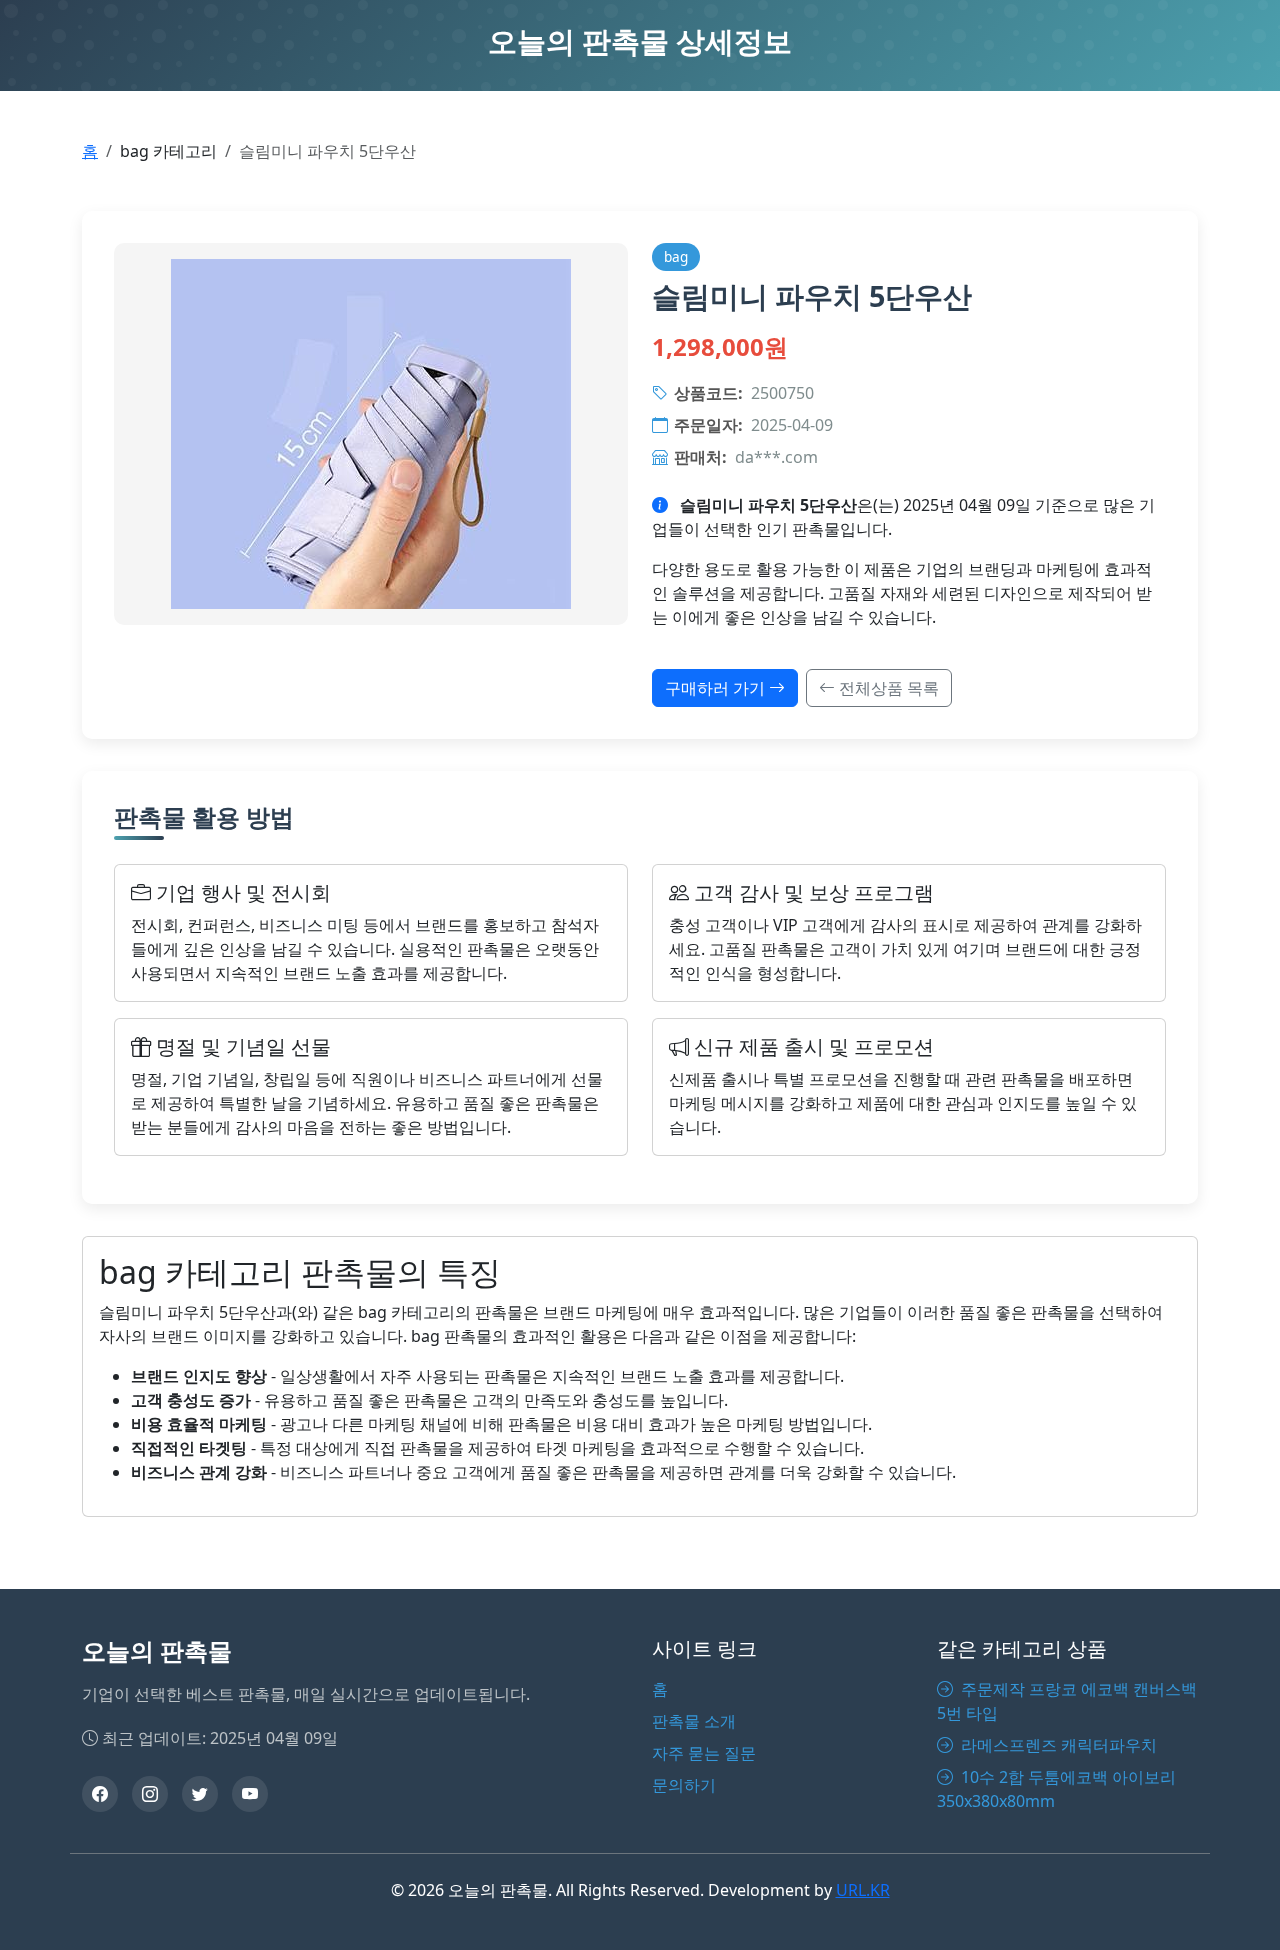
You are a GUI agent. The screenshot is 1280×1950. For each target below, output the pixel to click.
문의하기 (684, 1785)
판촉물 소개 (694, 1721)
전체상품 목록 (887, 688)
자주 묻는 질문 (704, 1753)
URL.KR (863, 1890)
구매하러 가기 (717, 688)
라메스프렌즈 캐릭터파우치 (1057, 1745)
